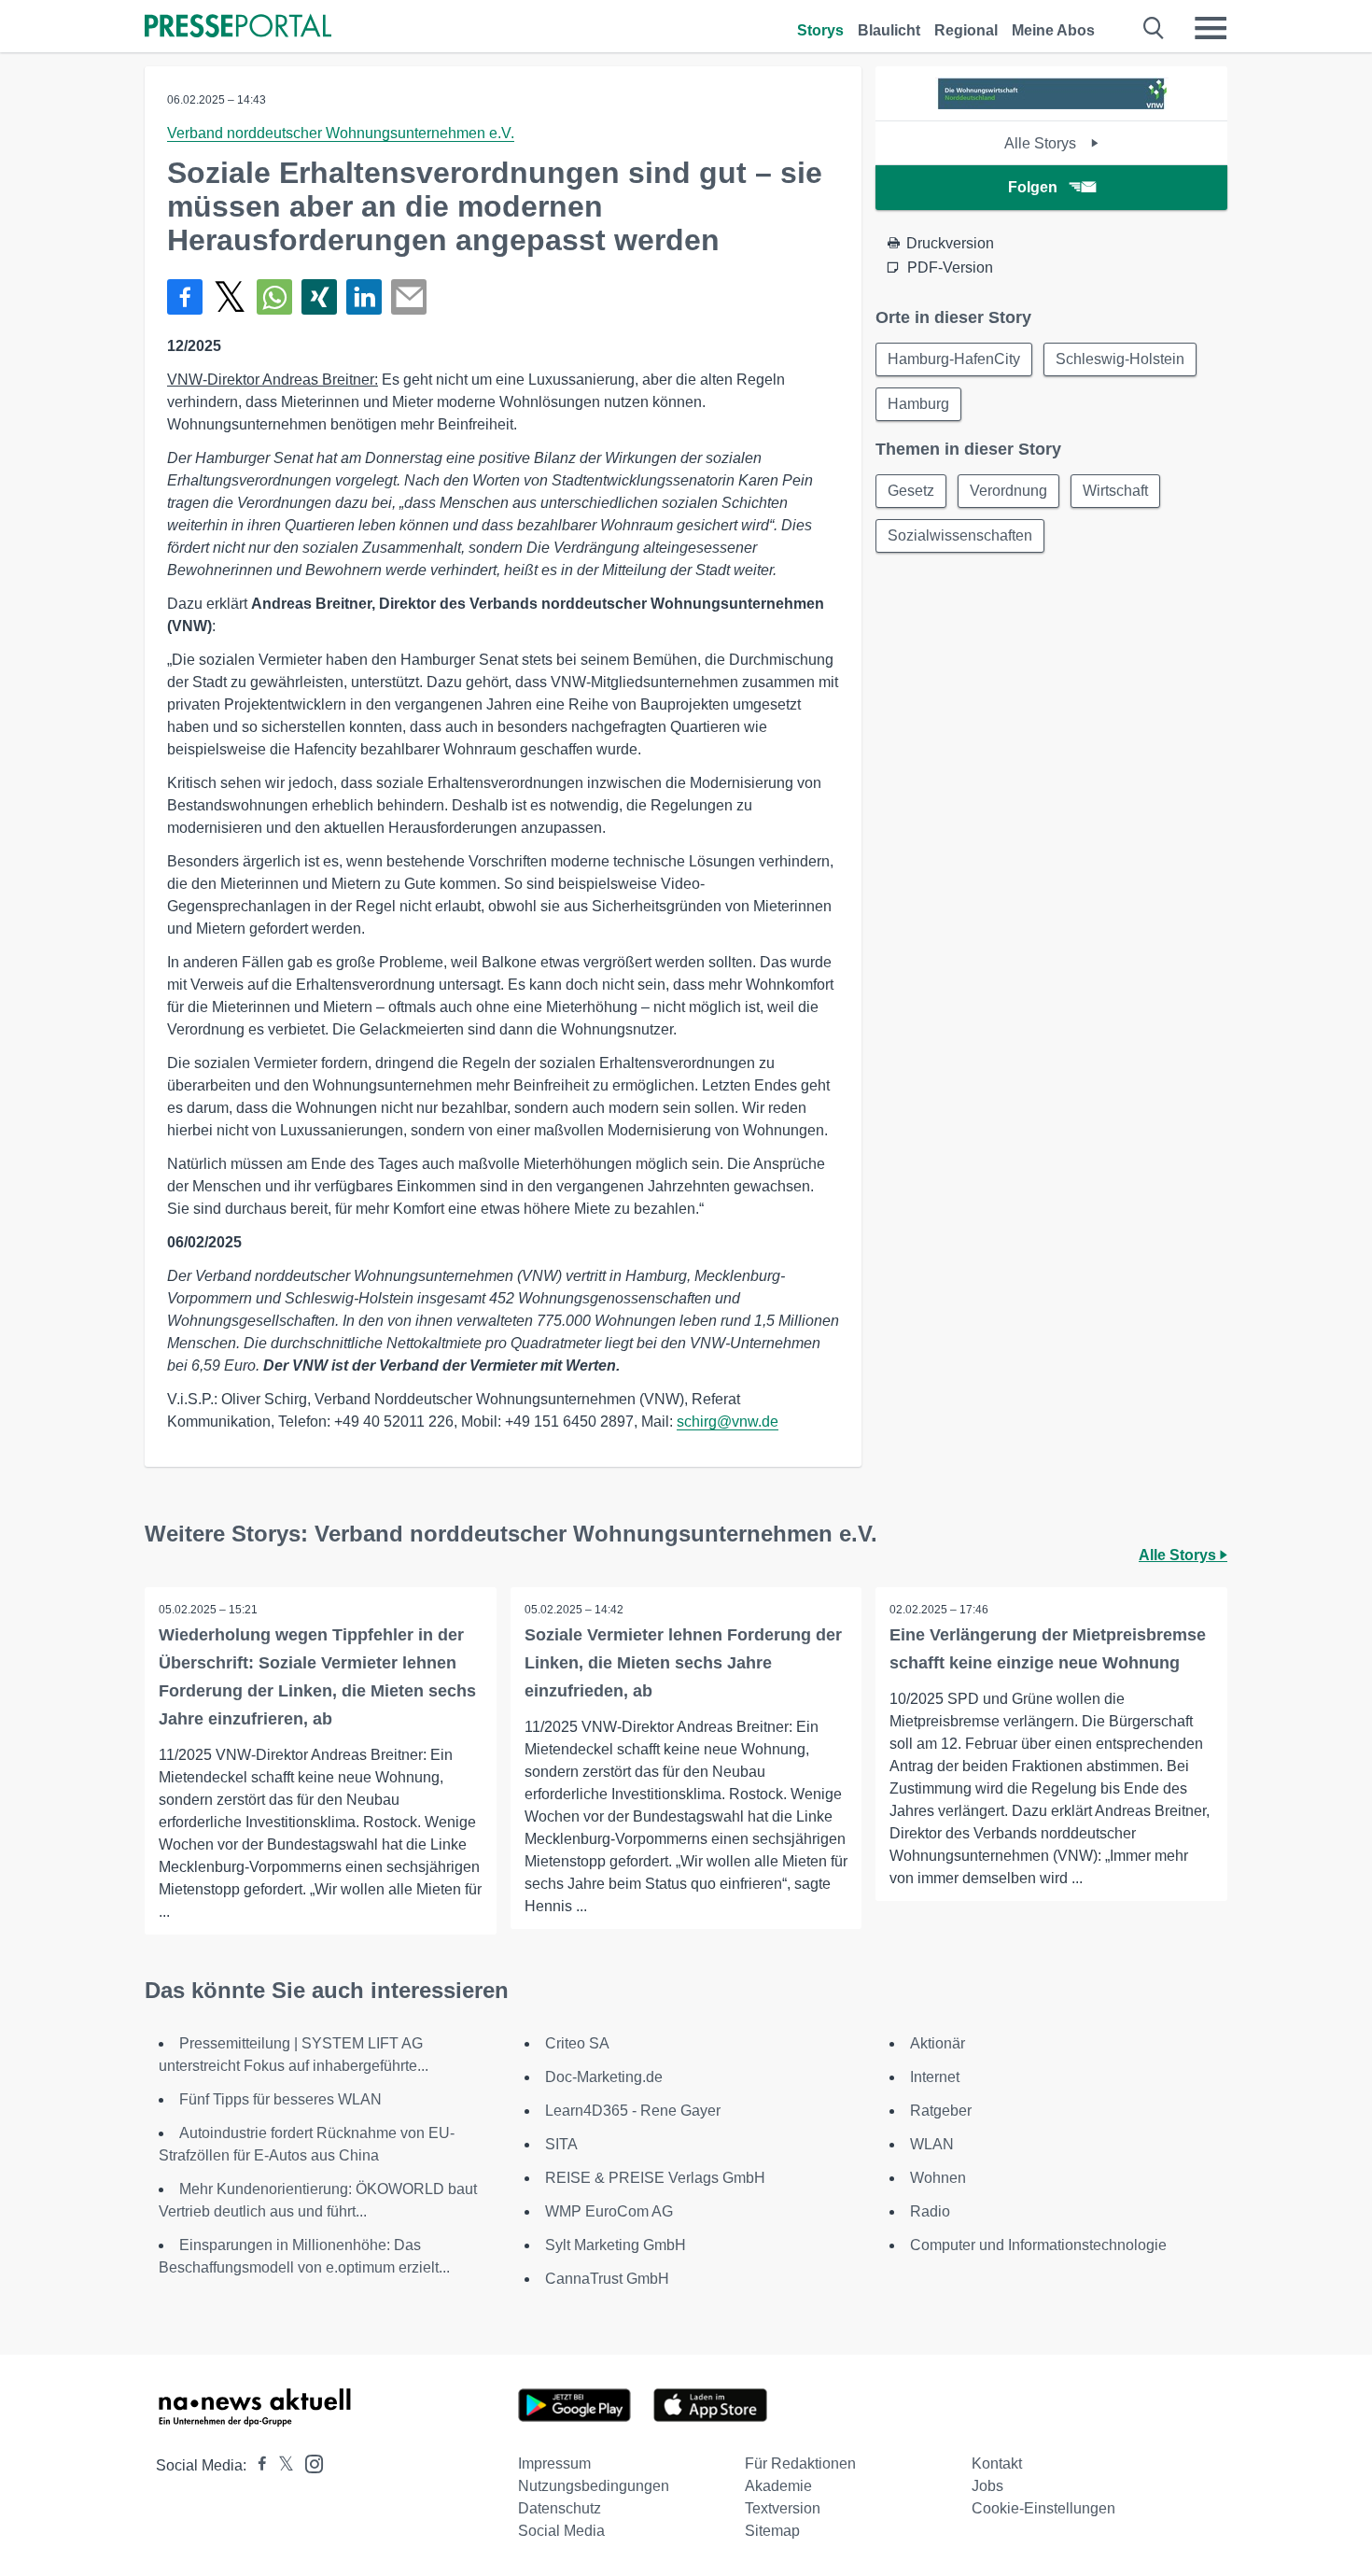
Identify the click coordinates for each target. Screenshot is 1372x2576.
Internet (935, 2077)
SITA (561, 2144)
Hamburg (918, 404)
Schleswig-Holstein (1120, 359)
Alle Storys (1042, 143)
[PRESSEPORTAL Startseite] (238, 28)
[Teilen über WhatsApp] (274, 297)
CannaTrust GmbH (607, 2279)
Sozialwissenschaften (960, 535)
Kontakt (997, 2463)
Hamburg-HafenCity (954, 359)
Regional (966, 30)
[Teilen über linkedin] (364, 297)
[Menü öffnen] (1211, 28)
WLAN (932, 2144)
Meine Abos (1053, 30)
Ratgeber (941, 2111)
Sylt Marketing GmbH (616, 2245)
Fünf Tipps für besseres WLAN (280, 2099)
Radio (930, 2211)
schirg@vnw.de (728, 1422)
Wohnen (938, 2178)
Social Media (561, 2531)
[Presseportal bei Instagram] (308, 2463)
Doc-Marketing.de (604, 2077)
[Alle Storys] (1052, 104)
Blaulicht (889, 30)
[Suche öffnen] (1154, 28)
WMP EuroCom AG (609, 2211)
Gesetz (911, 491)
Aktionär (938, 2043)
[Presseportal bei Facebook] (257, 2465)
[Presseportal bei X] (280, 2465)
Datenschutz (560, 2508)
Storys (820, 30)
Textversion (783, 2508)
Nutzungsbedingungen (594, 2486)
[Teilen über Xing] (319, 297)
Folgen (1033, 187)
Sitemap (772, 2531)
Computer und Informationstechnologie (1038, 2245)
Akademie (778, 2486)
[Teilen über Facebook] (185, 297)
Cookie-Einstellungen (1043, 2508)
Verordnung (1008, 491)
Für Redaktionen (800, 2463)
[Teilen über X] (230, 297)
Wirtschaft (1115, 491)
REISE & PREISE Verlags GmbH (655, 2178)
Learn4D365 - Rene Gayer (633, 2111)
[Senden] (409, 297)
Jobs (987, 2486)
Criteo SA (577, 2043)
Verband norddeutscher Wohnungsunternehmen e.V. (341, 133)
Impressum (554, 2463)
